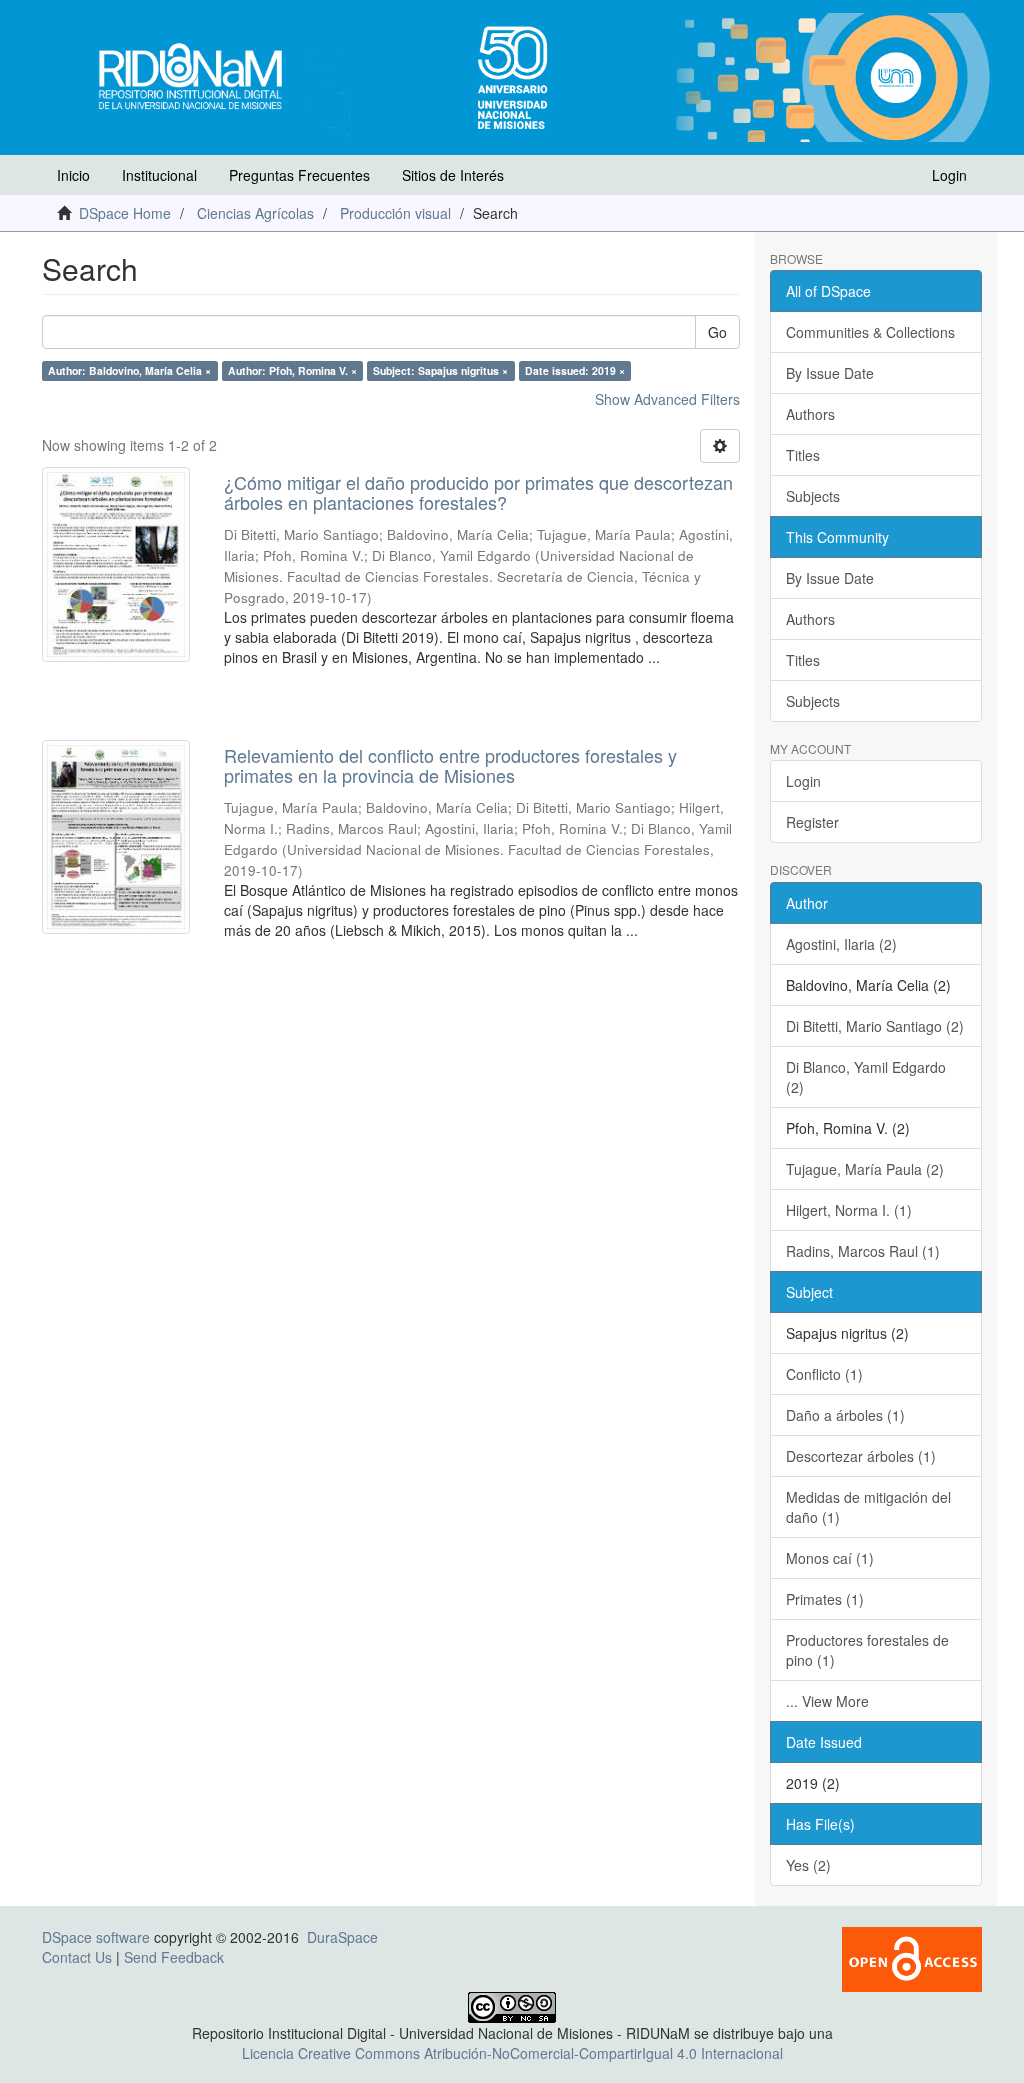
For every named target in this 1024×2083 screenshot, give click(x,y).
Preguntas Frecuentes (299, 175)
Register (812, 822)
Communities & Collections (870, 332)
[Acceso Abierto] (912, 1957)
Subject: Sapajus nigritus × (440, 370)
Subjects (813, 496)
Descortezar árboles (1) (861, 1456)
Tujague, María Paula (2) (865, 1169)
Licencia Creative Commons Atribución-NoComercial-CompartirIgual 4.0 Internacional (512, 2053)
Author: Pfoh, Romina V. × (292, 370)
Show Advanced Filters (667, 399)
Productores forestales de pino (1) (867, 1650)
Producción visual (395, 213)
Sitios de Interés (453, 175)
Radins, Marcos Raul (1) (863, 1251)
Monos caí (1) (830, 1558)
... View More (827, 1701)
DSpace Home (125, 213)
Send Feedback (174, 1957)
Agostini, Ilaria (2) (841, 944)
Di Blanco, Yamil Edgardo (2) (866, 1077)
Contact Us (77, 1957)
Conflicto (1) (824, 1374)
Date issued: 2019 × (575, 370)
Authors (810, 414)
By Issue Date (830, 373)
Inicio (73, 175)
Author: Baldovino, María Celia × (129, 370)
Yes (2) (808, 1865)
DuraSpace (342, 1937)
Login (803, 781)
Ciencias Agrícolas (255, 213)
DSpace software (96, 1937)
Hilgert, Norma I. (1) (849, 1210)
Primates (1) (825, 1599)
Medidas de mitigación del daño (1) (868, 1507)
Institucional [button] (159, 175)
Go (717, 332)
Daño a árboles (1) (845, 1415)
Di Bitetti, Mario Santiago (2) (875, 1026)
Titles (803, 455)
